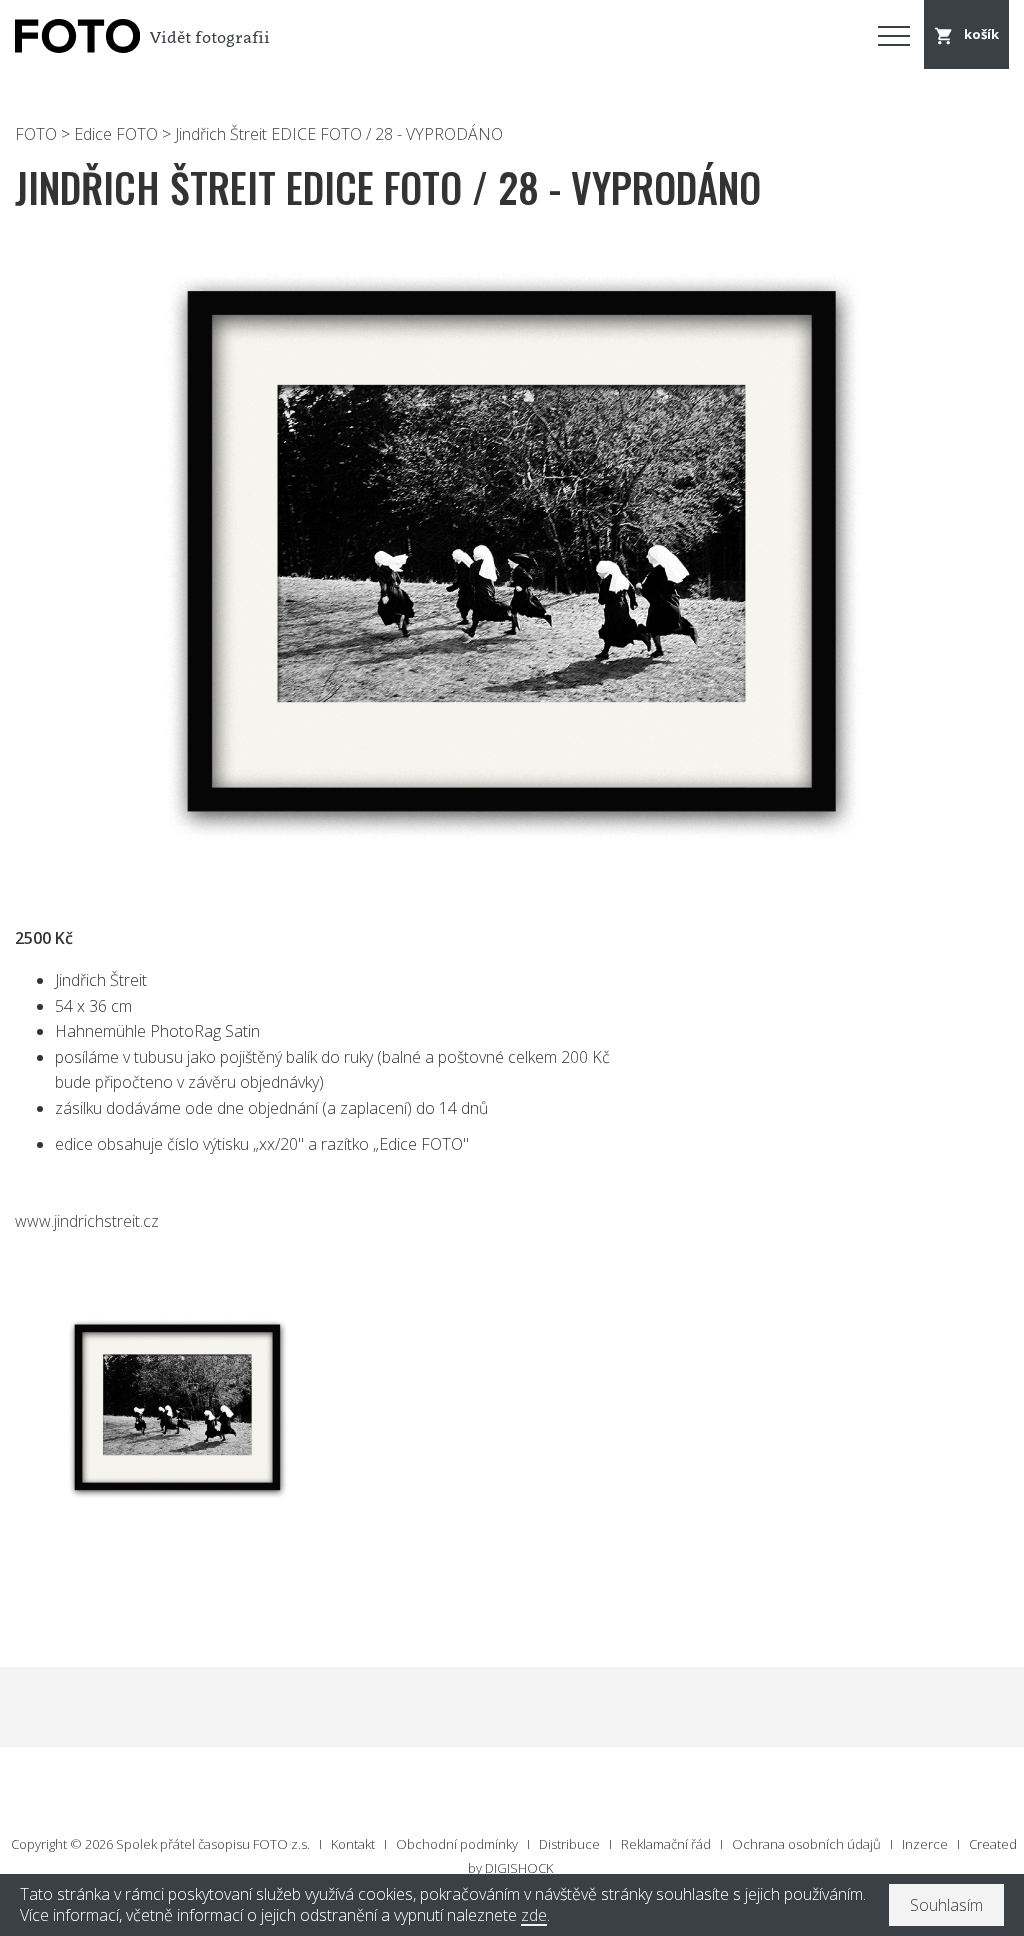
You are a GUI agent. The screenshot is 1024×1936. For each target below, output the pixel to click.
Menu (894, 35)
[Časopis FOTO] (75, 37)
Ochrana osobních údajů (806, 1844)
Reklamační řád (666, 1844)
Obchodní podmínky (457, 1844)
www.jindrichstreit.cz (87, 1221)
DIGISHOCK (519, 1868)
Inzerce (925, 1844)
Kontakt (353, 1844)
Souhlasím (946, 1905)
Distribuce (569, 1844)
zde (534, 1915)
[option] (512, 555)
